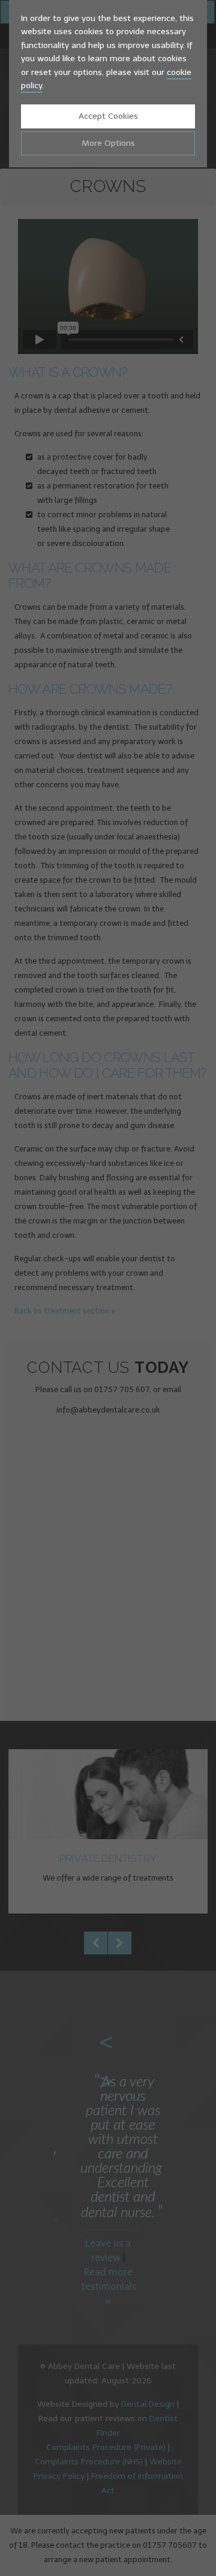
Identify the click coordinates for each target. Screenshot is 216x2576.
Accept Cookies (108, 116)
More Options (108, 143)
